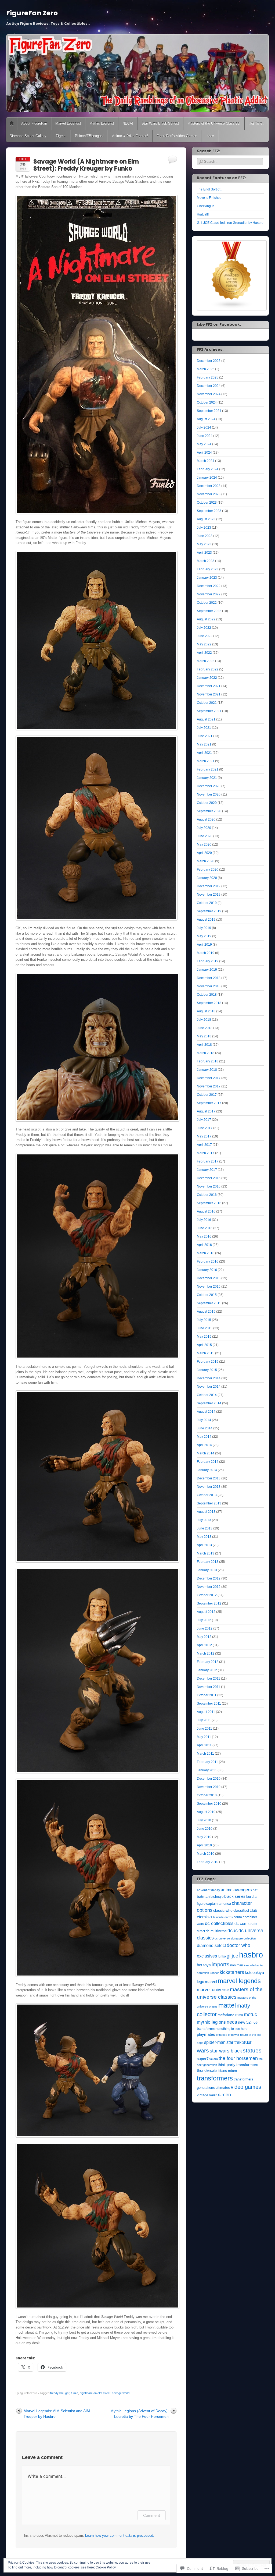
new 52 (244, 2022)
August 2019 (206, 920)
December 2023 (209, 486)
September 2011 (209, 1704)
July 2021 (204, 728)
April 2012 (204, 1645)
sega (200, 2043)
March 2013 (206, 1553)
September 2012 (209, 1603)
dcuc (233, 1930)
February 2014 (208, 1462)
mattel (227, 2005)
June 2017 (205, 1128)
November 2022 (209, 594)
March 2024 (206, 461)
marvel (211, 1982)
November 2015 (209, 1287)
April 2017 (204, 1145)
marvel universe (213, 1990)
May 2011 (204, 1737)
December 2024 (209, 386)
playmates (206, 2034)
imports (220, 1964)
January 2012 (207, 1670)
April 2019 (204, 945)
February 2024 (208, 469)
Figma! (61, 136)
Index (210, 136)
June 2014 (205, 1428)
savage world (121, 2393)
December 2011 (209, 1679)
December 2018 (209, 978)
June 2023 (205, 536)
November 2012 (209, 1587)
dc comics (244, 1924)
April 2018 (204, 1045)
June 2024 (205, 436)
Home (12, 123)
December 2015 (209, 1278)
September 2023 (209, 511)
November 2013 (209, 1487)
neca (232, 2022)
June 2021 (205, 736)
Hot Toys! (256, 123)
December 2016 (209, 1178)
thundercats (207, 2070)
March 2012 (206, 1653)
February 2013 (208, 1562)
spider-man (215, 2042)
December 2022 (209, 586)
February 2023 (208, 569)
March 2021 (206, 761)
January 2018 (207, 1070)
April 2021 (204, 753)
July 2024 (204, 427)
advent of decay (208, 1890)
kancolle (249, 1965)
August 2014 (206, 1412)
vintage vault (207, 2095)
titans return (228, 2071)
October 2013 (207, 1495)
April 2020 (204, 853)
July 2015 (204, 1320)
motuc (250, 2014)
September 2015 (209, 1303)
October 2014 (207, 1395)
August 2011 (206, 1712)
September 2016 (209, 1203)
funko (75, 2393)
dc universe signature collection (235, 1938)
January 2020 (207, 878)
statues (252, 2050)
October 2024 (207, 402)
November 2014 (209, 1387)
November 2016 (209, 1186)
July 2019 (204, 928)
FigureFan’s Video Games (177, 136)
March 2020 (206, 861)
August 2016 (206, 1211)
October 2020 (207, 803)
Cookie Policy (106, 2567)
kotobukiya (254, 1973)
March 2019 (206, 953)
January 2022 (207, 678)
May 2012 (204, 1637)
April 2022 (204, 653)
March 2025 (206, 369)
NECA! (128, 123)
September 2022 (209, 611)
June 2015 (205, 1328)
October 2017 (207, 1095)
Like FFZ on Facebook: (219, 324)
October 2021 (207, 703)
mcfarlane (226, 2015)
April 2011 (204, 1745)
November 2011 (209, 1687)
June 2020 (205, 836)
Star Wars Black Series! (160, 123)
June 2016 (205, 1228)
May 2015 (204, 1337)
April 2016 (204, 1245)
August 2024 (206, 419)
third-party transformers (238, 2065)
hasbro (251, 1955)
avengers (243, 1890)
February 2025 (208, 377)
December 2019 (209, 886)
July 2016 (204, 1220)
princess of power (228, 2035)
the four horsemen (238, 2058)
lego (200, 1982)
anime (227, 1890)
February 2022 (208, 669)
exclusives (207, 1956)
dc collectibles (219, 1923)
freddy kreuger (60, 2393)
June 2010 (205, 1829)
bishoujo (217, 1897)
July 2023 (204, 528)
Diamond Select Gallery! (29, 136)
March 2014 (206, 1453)
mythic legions (211, 2022)
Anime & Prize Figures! (130, 136)
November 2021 (209, 694)
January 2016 (207, 1270)
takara (214, 2059)
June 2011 (205, 1729)
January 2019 (207, 970)
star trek (234, 2042)
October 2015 (207, 1295)
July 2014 (204, 1420)
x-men (224, 2095)
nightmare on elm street (95, 2393)
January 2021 (207, 778)
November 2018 (209, 986)
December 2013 (209, 1478)
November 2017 (209, 1086)
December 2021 (209, 686)
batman (203, 1897)
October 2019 (207, 903)
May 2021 (204, 744)
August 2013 (206, 1512)
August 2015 (206, 1312)
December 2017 (209, 1078)
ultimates (223, 2088)
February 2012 (208, 1662)
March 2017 (206, 1153)
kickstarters (232, 1972)
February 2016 (208, 1262)
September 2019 (209, 911)
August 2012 (206, 1612)
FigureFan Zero (32, 13)
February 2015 (208, 1362)
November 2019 (209, 895)
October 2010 (207, 1795)
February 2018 (208, 1061)
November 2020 (209, 794)
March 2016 (206, 1253)
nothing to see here (234, 2029)
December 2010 (209, 1779)
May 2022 (204, 644)
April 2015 (204, 1345)
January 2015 (207, 1370)
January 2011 (207, 1770)
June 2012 (205, 1628)
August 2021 (206, 719)
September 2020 (209, 811)
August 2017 (206, 1111)
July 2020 (204, 828)
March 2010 (206, 1854)
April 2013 (204, 1545)
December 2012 (209, 1578)
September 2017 (209, 1103)
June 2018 (205, 1028)
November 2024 (209, 394)
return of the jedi (251, 2035)
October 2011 (207, 1695)
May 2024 (204, 444)
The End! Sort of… (210, 189)
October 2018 (207, 995)
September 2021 (209, 711)
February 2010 (208, 1862)
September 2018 (209, 1003)
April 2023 (204, 553)
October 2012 (207, 1595)
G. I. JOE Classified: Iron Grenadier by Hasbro (230, 223)
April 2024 (204, 453)
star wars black (226, 2051)
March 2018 (206, 1053)
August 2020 (206, 819)
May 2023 (204, 544)
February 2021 (208, 769)
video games (246, 2087)
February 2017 (208, 1161)
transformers (215, 2078)
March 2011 (205, 1754)
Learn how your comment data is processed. (120, 2536)
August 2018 (206, 1011)
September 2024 (209, 411)
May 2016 (204, 1236)
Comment (152, 2515)
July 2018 (204, 1020)
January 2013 (207, 1570)
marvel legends (239, 1981)
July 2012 (204, 1620)
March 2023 (206, 561)
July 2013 (204, 1520)
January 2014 (207, 1470)
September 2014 (209, 1403)
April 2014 (204, 1445)
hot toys (204, 1965)
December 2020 (209, 786)
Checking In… (207, 206)
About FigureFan (34, 123)
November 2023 (209, 494)
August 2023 (206, 519)
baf (255, 1890)
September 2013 (209, 1503)
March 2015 (206, 1353)
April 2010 (204, 1845)
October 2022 (207, 603)
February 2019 (208, 961)
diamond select (211, 1946)
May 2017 (204, 1136)
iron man (237, 1965)
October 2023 (207, 503)
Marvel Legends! (68, 123)
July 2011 (204, 1720)
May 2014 (204, 1437)
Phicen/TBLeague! (89, 136)
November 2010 (209, 1787)
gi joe (232, 1956)
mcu (239, 2015)
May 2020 (204, 844)
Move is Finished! (210, 198)
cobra (238, 1917)
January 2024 (207, 478)
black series (235, 1896)
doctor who (238, 1945)
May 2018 (204, 1036)
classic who (223, 1910)
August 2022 (206, 619)
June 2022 (205, 636)
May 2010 (204, 1837)
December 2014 (209, 1378)
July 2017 (204, 1120)
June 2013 (205, 1528)
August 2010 (206, 1812)
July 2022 (204, 628)
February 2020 (208, 870)
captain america (219, 1904)
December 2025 (209, 361)
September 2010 (209, 1804)
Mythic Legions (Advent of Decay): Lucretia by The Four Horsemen (140, 2414)
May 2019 (204, 936)
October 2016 (207, 1195)
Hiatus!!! (203, 214)
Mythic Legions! (102, 123)
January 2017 (207, 1170)
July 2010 (204, 1820)
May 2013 (204, 1537)
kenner (214, 1973)
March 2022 (206, 661)
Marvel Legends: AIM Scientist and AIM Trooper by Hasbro (57, 2414)
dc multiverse (216, 1931)
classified (241, 1910)
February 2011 (207, 1762)
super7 (203, 2059)
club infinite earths (221, 1917)
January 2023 (207, 578)
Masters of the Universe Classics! (214, 123)
